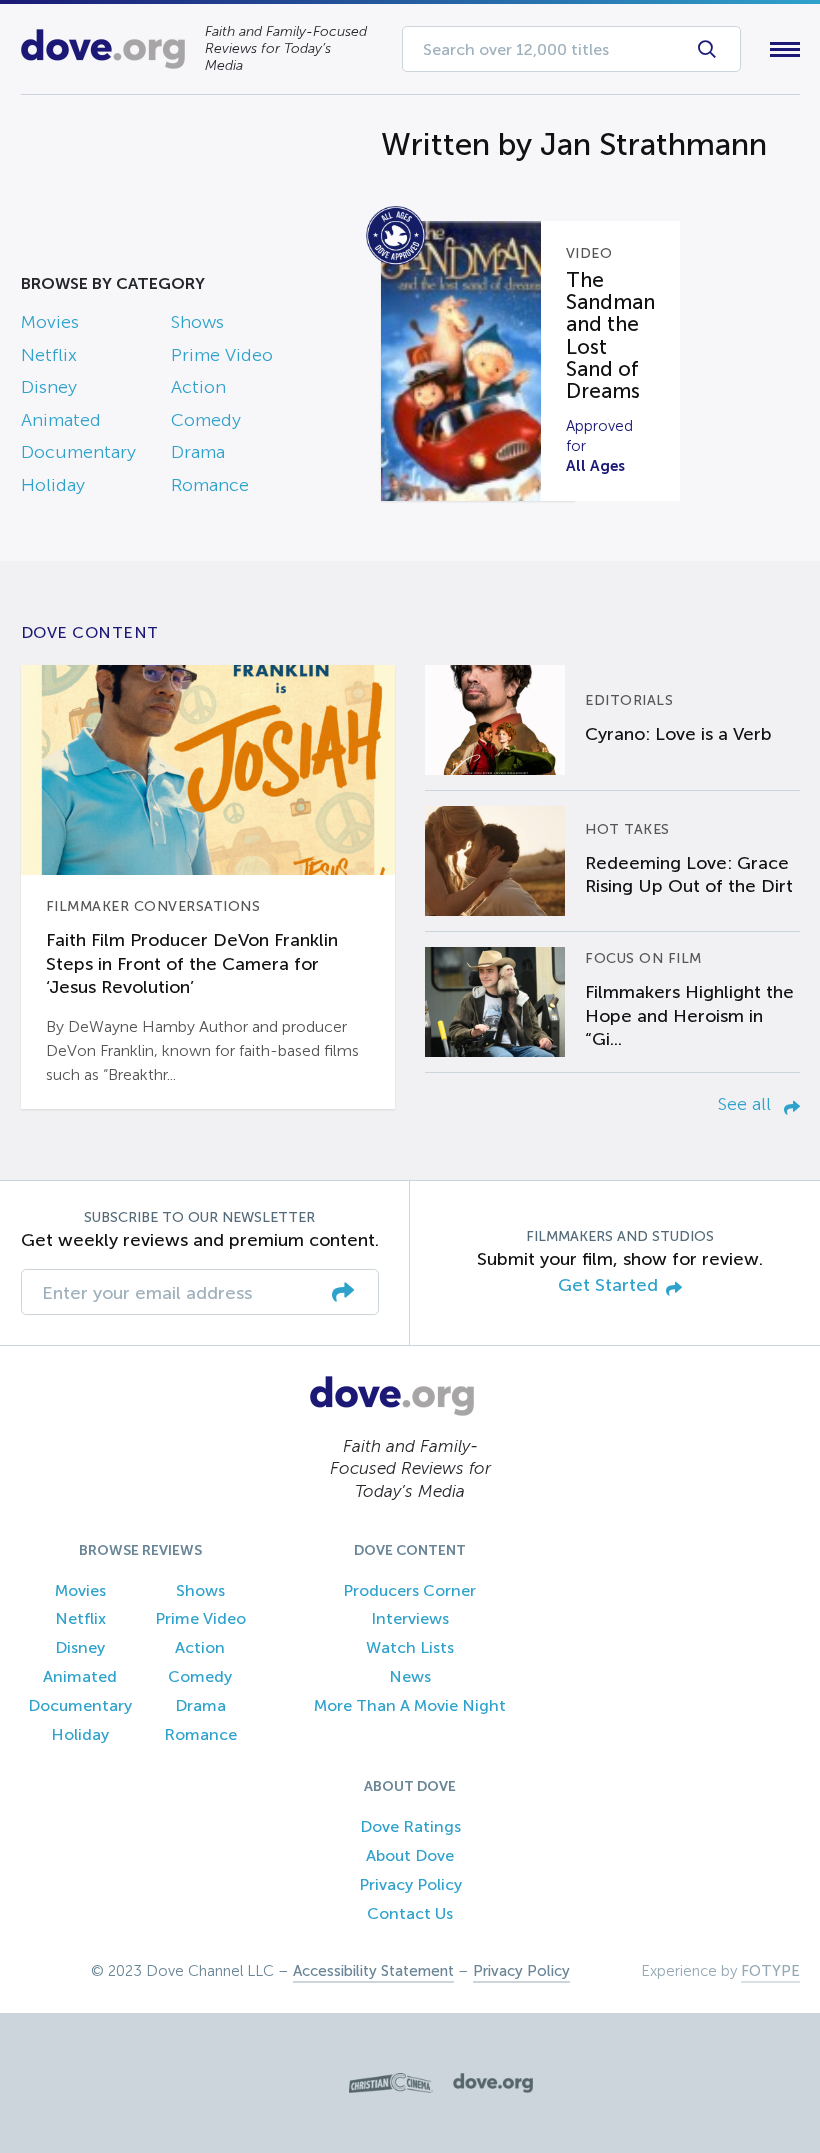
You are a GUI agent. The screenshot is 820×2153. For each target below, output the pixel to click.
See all (747, 1104)
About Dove (410, 1855)
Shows (197, 322)
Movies (50, 322)
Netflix (49, 355)
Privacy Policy (410, 1884)
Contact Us (410, 1913)
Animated (61, 420)
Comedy (206, 420)
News (410, 1676)
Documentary (78, 452)
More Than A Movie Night (410, 1705)
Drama (198, 452)
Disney (49, 387)
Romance (210, 485)
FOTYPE (770, 1971)
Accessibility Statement (373, 1971)
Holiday (53, 485)
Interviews (410, 1618)
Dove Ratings (410, 1826)
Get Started (608, 1285)
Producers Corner (409, 1590)
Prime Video (222, 355)
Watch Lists (410, 1647)
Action (198, 387)
